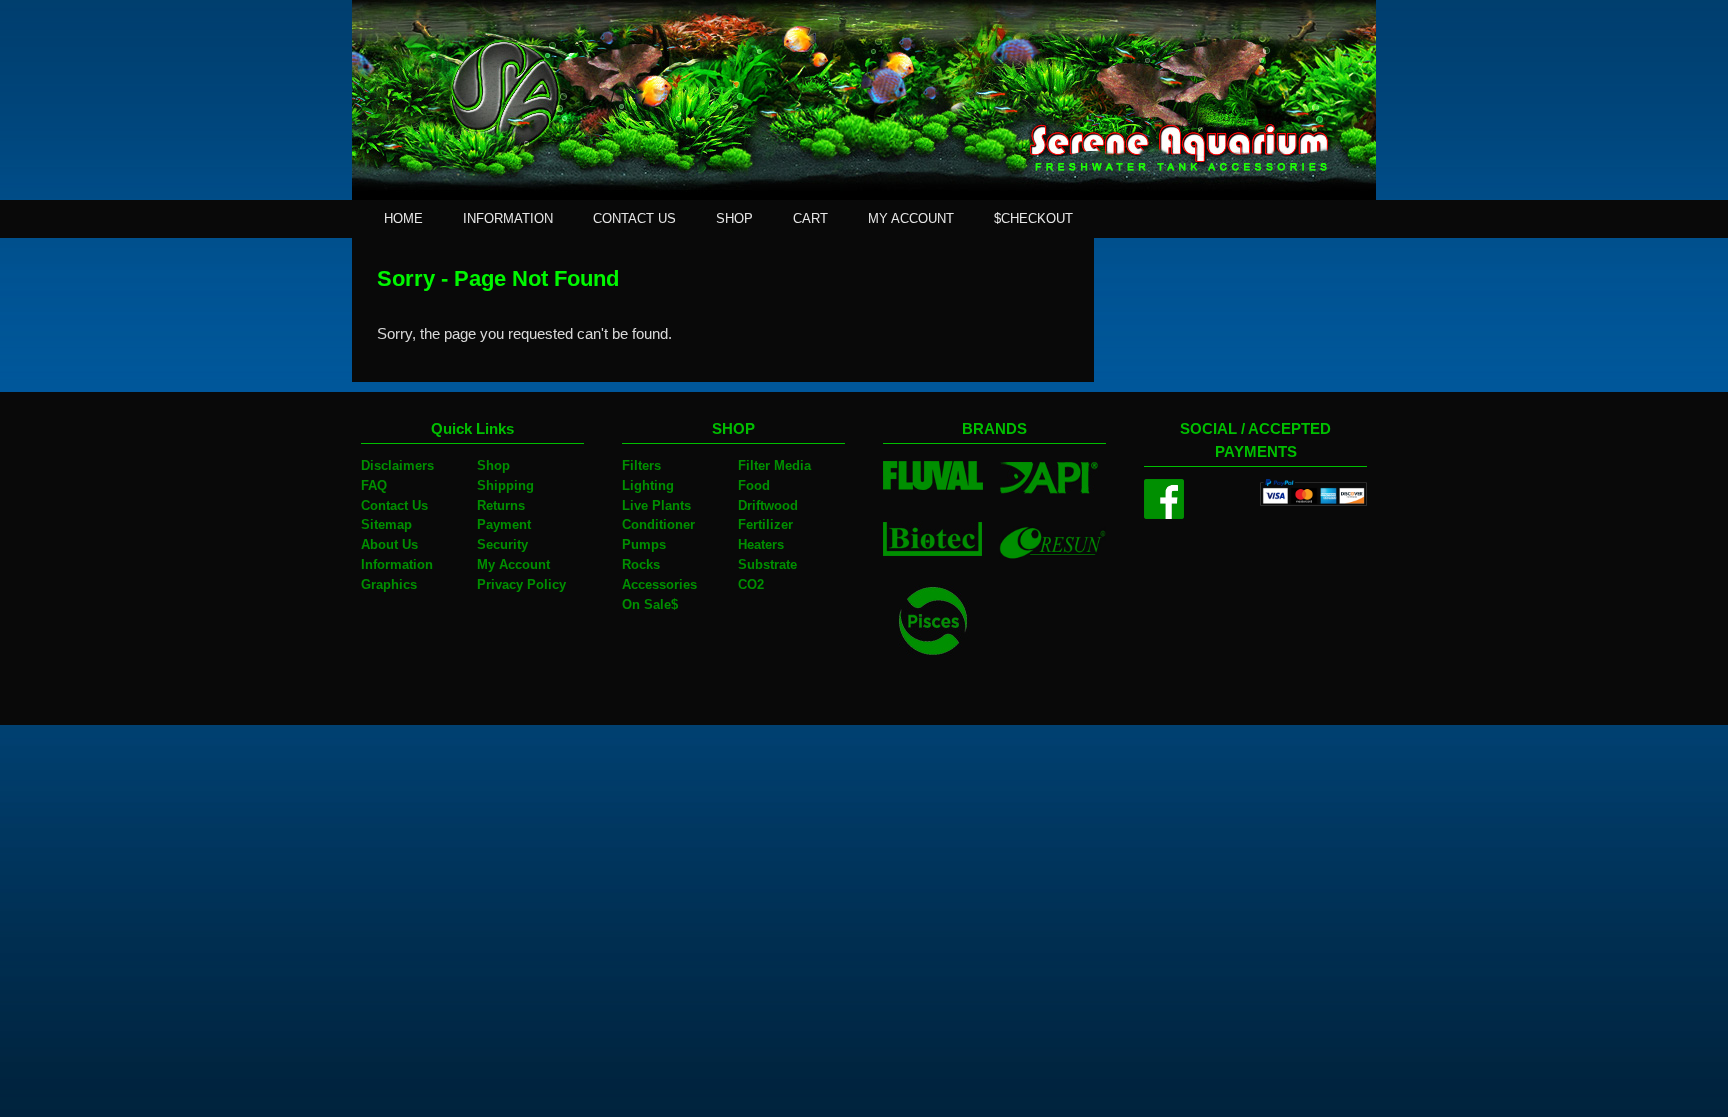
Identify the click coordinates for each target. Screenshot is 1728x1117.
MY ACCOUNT (911, 218)
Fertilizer (765, 524)
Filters (641, 465)
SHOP (734, 218)
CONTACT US (634, 218)
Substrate (767, 564)
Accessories (659, 584)
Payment (504, 524)
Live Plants (656, 505)
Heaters (761, 544)
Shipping (505, 485)
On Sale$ (650, 604)
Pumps (644, 544)
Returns (501, 505)
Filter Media (774, 465)
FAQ (374, 485)
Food (754, 485)
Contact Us (394, 505)
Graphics (389, 584)
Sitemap (386, 524)
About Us (389, 544)
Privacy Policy (521, 584)
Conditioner (658, 524)
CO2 (751, 584)
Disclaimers (397, 465)
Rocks (641, 564)
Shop (493, 465)
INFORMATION (508, 218)
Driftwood (768, 505)
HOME (403, 218)
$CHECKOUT (1033, 218)
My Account (513, 564)
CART (810, 218)
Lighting (648, 485)
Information (397, 564)
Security (502, 544)
